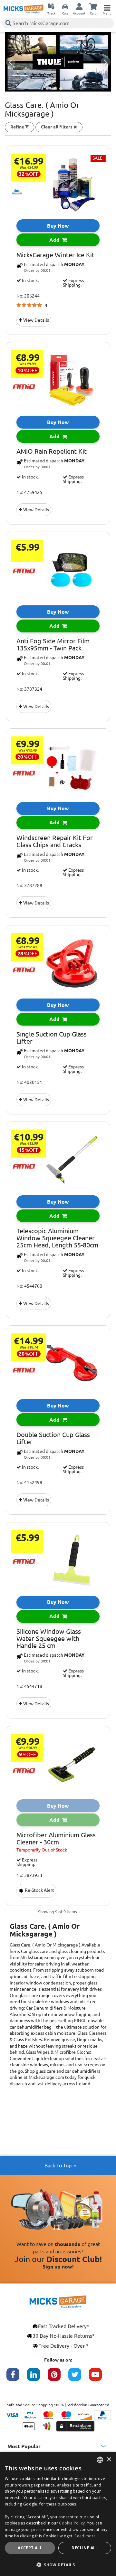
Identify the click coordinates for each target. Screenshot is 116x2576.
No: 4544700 (29, 1286)
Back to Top (58, 2165)
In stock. (30, 280)
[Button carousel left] (11, 62)
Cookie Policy (72, 2523)
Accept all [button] (30, 2548)
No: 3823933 (29, 1875)
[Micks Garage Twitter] (79, 2378)
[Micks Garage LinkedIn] (37, 2378)
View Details (36, 320)
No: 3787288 (29, 885)
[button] (58, 2565)
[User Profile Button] (79, 6)
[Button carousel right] (106, 62)
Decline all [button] (85, 2548)
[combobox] (100, 2460)
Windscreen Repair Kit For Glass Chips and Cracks (55, 841)
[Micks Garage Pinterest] (58, 2378)
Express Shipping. (73, 283)
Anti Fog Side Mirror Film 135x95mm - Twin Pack (53, 645)
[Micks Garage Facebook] (17, 2378)
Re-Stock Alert (39, 1890)
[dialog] (58, 2514)
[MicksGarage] (24, 9)
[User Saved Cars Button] (65, 6)
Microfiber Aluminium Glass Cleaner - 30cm (56, 1839)
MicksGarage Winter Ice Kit (55, 255)
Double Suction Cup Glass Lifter (53, 1438)
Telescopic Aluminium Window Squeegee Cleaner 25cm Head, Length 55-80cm (57, 1238)
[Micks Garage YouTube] (99, 2378)
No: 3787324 (29, 689)
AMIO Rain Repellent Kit (52, 451)
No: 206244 (28, 296)
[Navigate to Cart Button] (93, 6)
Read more (85, 2536)
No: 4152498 (29, 1482)
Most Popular (24, 2446)
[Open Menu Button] (107, 6)
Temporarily (42, 1850)
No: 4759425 (29, 492)
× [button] (109, 2460)
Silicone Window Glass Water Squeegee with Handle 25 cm (49, 1639)
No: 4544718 (29, 1686)
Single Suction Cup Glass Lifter (52, 1038)
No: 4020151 (29, 1082)
